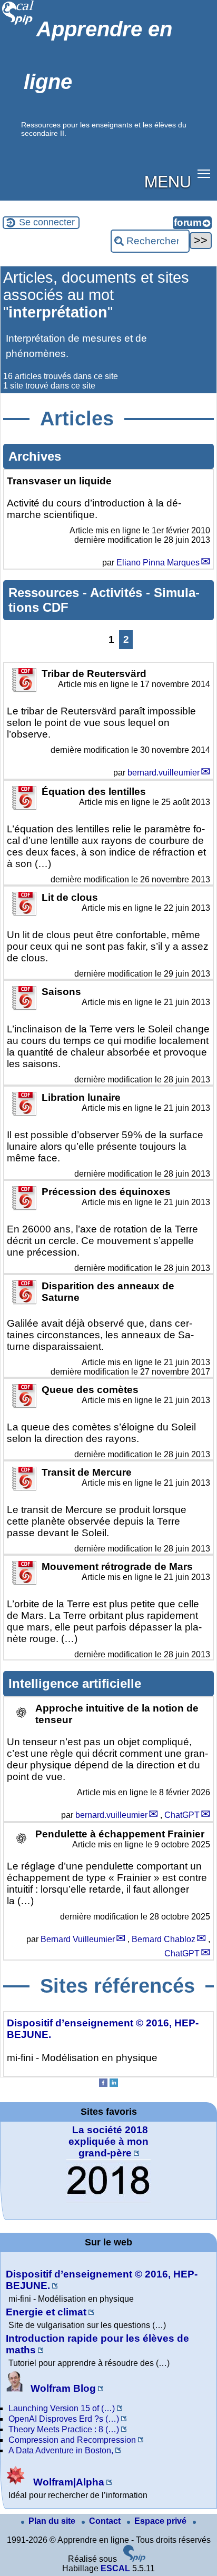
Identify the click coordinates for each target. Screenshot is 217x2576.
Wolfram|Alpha (67, 2482)
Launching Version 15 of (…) (62, 2408)
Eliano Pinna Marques (158, 563)
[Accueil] (18, 23)
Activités (118, 593)
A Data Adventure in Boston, (61, 2450)
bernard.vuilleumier (164, 773)
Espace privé (161, 2521)
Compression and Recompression (72, 2440)
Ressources (46, 593)
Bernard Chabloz (164, 1939)
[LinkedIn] (114, 2084)
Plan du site (53, 2521)
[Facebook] (103, 2084)
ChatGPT (182, 1815)
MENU (168, 181)
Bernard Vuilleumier (78, 1939)
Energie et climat (46, 2312)
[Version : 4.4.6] (134, 2559)
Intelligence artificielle (75, 1683)
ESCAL (115, 2568)
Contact (106, 2521)
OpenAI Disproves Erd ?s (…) (64, 2419)
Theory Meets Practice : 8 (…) (64, 2429)
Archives (35, 456)
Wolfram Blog (62, 2388)
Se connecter (47, 222)
